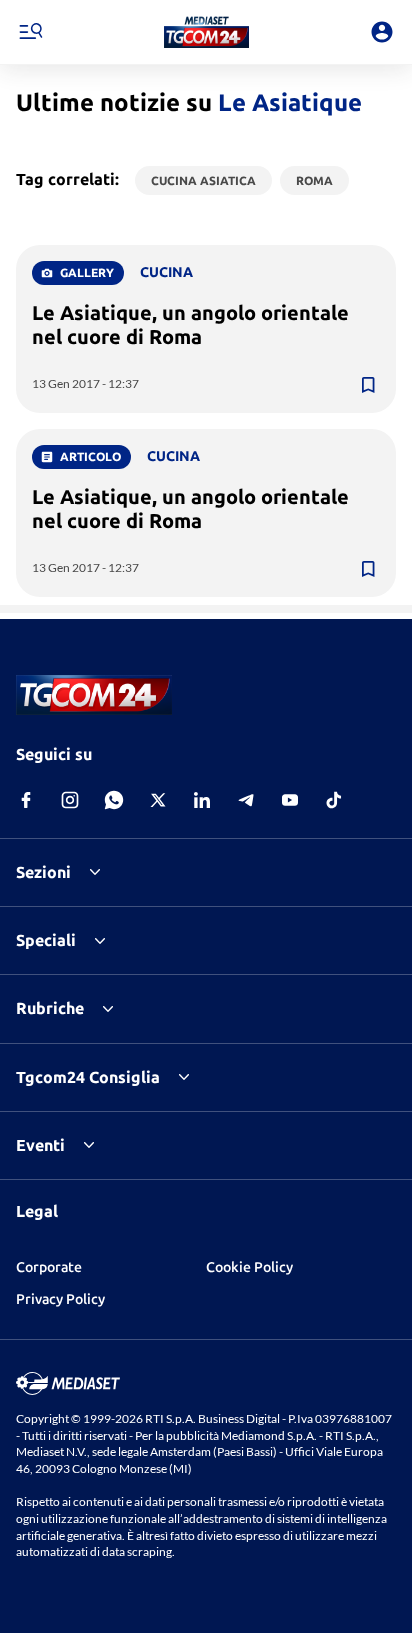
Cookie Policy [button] (249, 1267)
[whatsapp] (114, 800)
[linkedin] (202, 800)
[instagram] (70, 800)
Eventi (40, 1145)
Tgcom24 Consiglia (88, 1077)
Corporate (49, 1267)
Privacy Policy (60, 1299)
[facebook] (26, 800)
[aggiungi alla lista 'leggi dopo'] (368, 385)
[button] (206, 32)
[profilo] (382, 32)
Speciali (46, 940)
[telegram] (246, 800)
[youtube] (290, 800)
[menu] (30, 32)
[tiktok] (334, 800)
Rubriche (50, 1008)
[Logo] (206, 32)
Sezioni (43, 872)
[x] (158, 800)
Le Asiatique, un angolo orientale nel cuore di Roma (190, 324)
